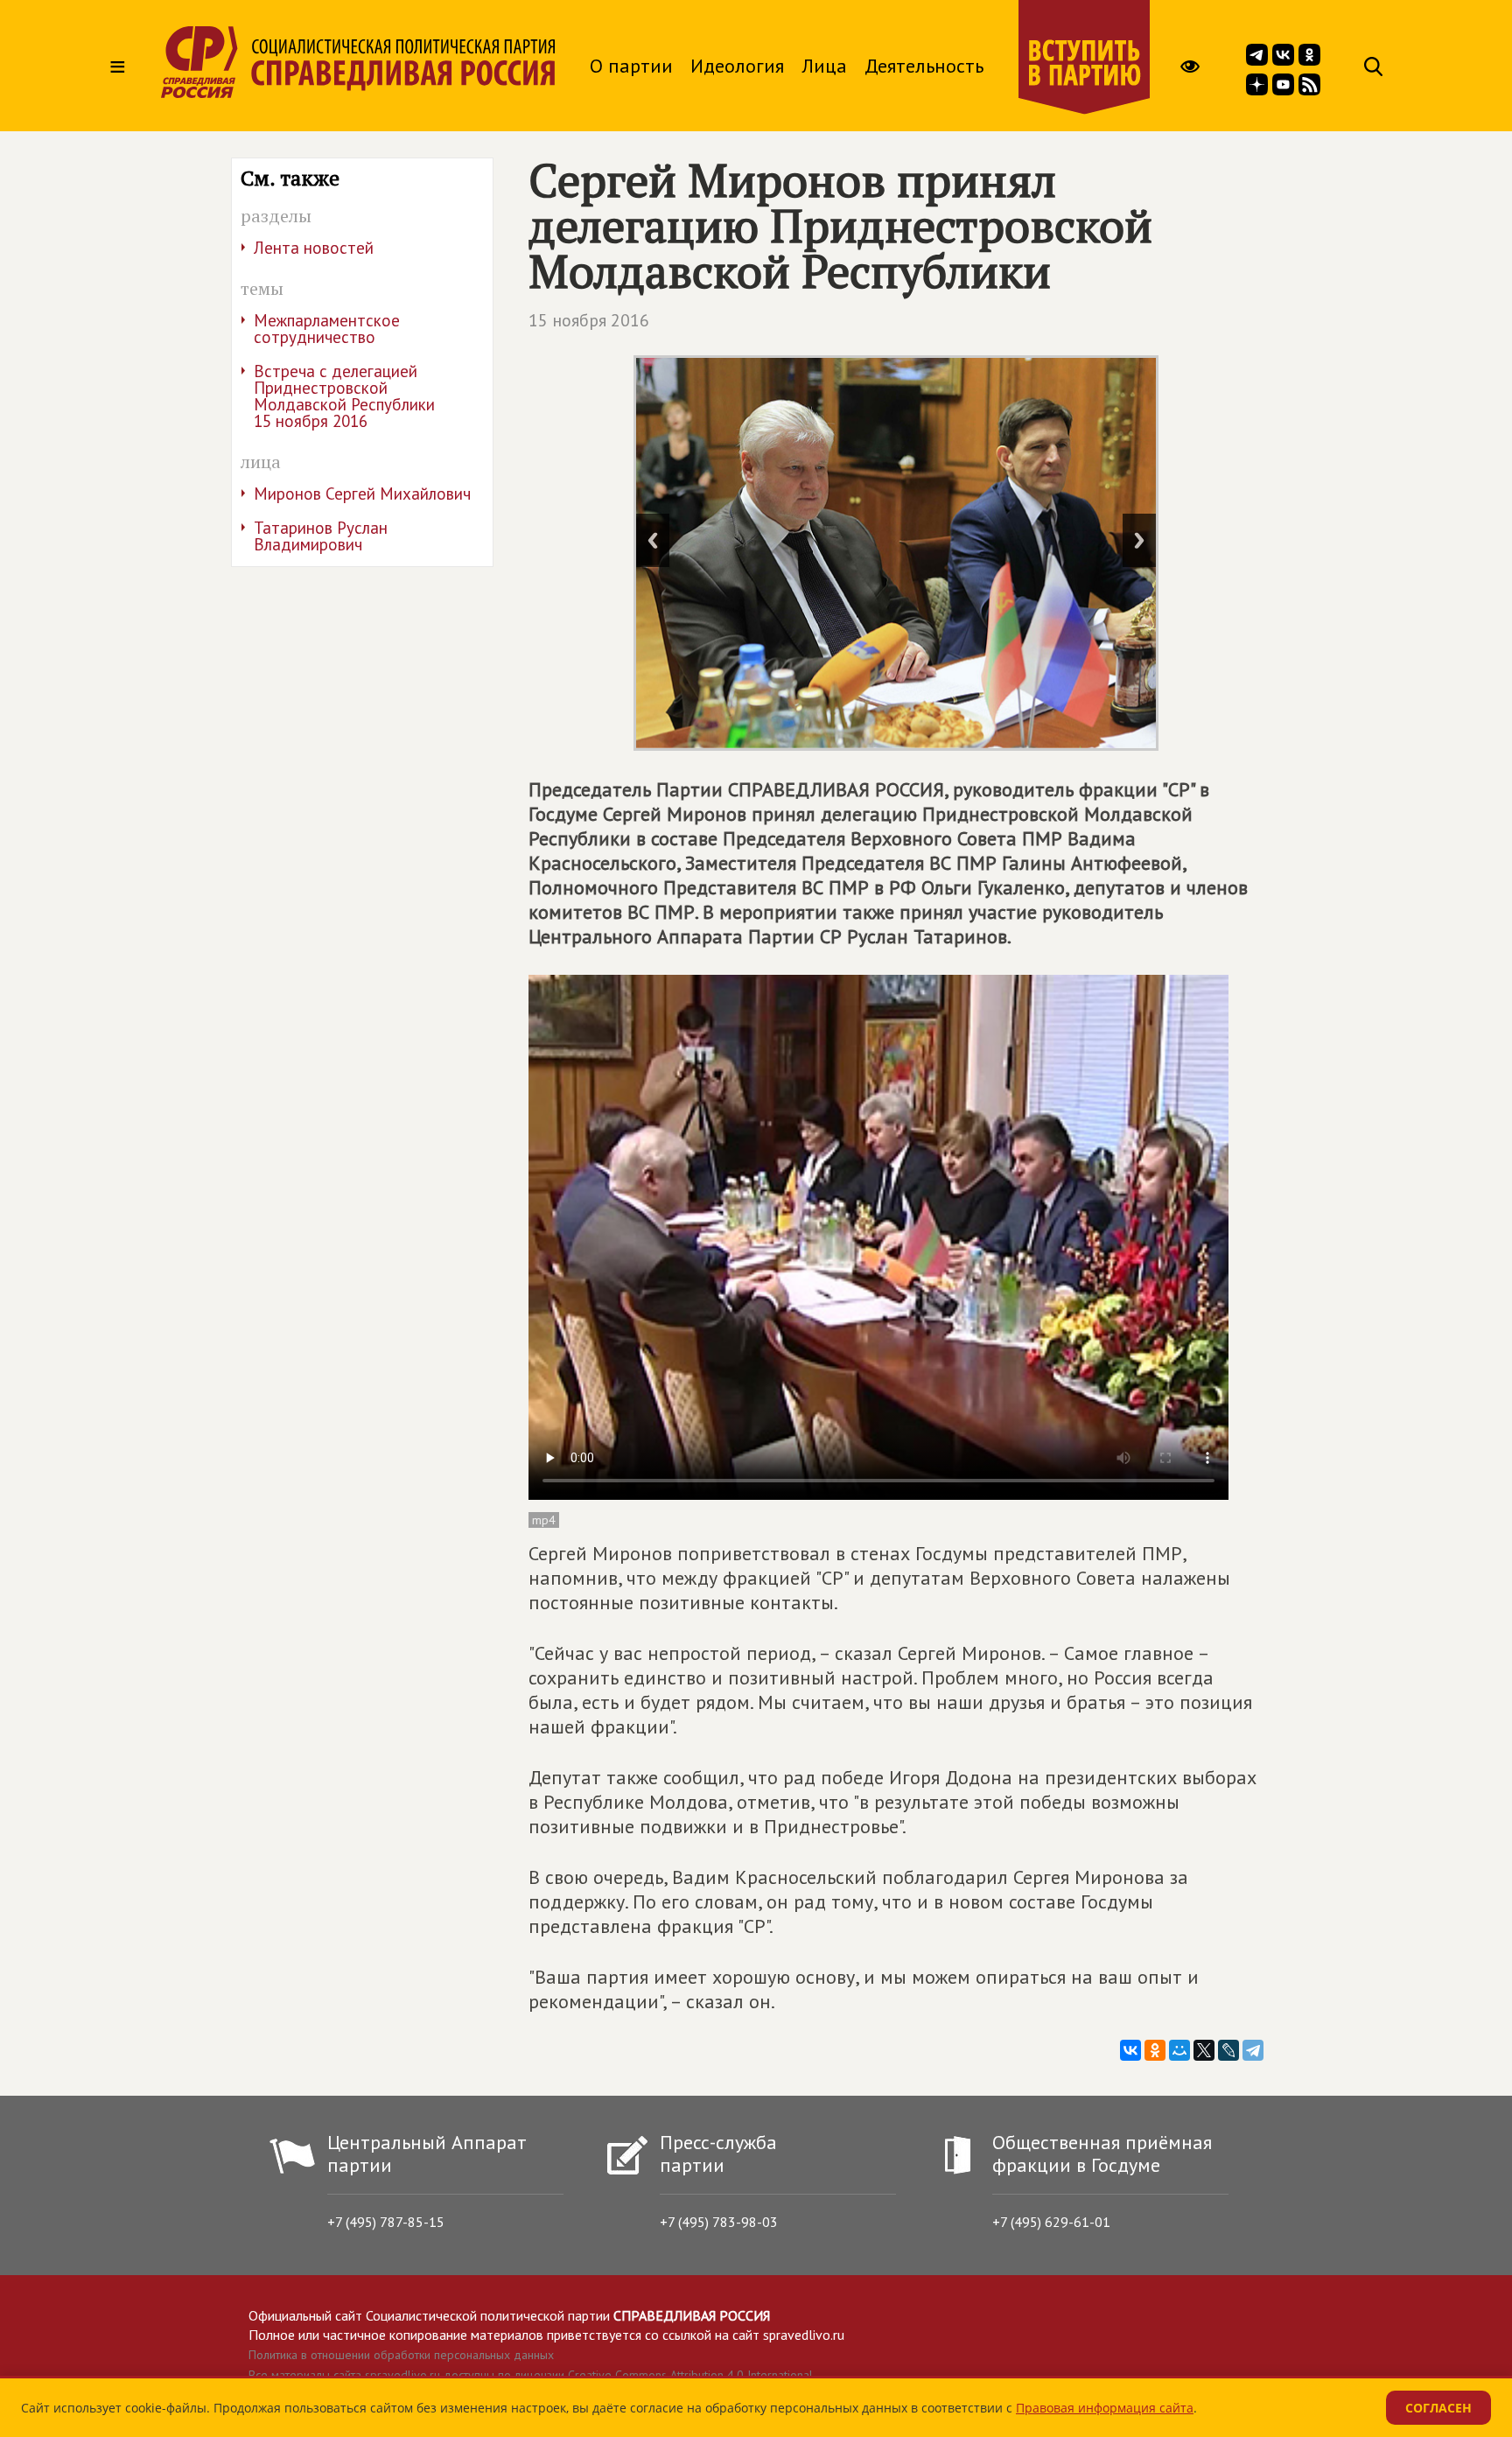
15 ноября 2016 (589, 320)
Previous (653, 540)
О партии (631, 66)
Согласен (1438, 2408)
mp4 (544, 1520)
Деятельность (924, 66)
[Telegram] (1253, 2050)
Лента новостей (314, 248)
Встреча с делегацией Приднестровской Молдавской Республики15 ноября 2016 (344, 396)
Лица (824, 66)
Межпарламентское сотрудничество (327, 329)
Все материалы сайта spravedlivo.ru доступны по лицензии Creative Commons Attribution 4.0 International (531, 2375)
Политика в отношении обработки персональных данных (401, 2355)
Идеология (737, 66)
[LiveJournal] (1228, 2050)
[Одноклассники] (1155, 2050)
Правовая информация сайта (1105, 2408)
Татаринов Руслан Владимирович (321, 536)
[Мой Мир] (1179, 2050)
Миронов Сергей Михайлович (362, 494)
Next (1139, 540)
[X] (1204, 2050)
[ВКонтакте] (1130, 2050)
